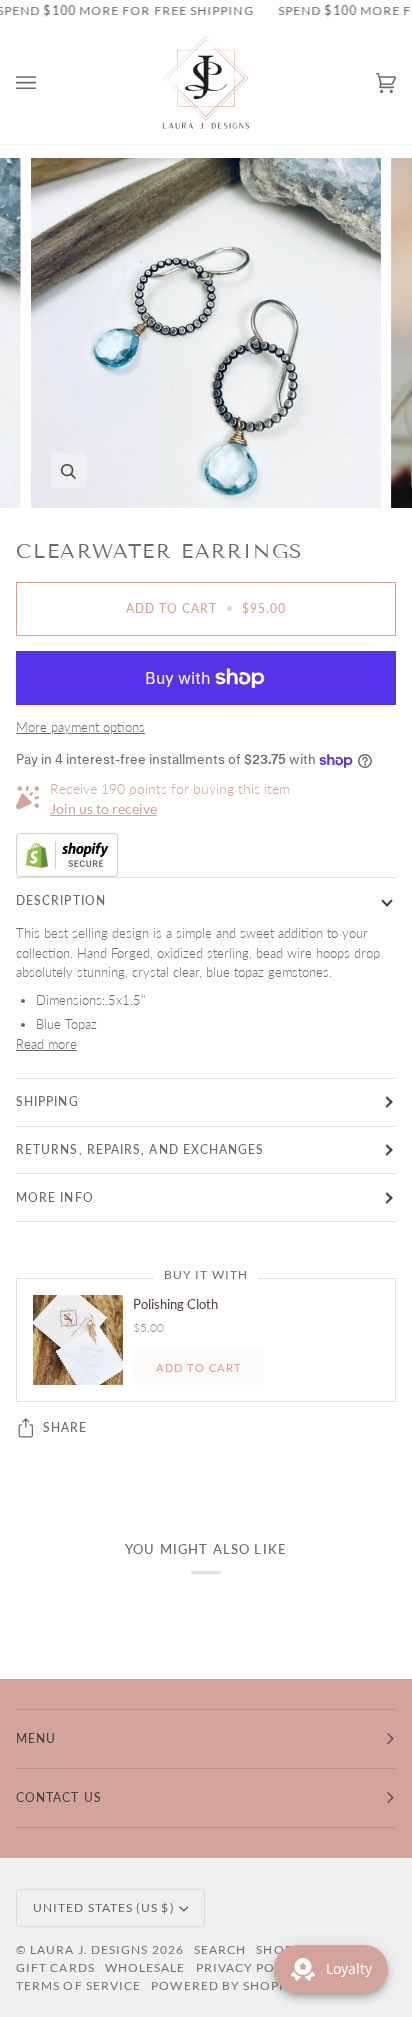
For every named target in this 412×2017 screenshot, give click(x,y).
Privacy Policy (251, 1967)
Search (220, 1949)
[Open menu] (46, 83)
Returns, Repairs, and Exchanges (140, 1149)
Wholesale (145, 1967)
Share (65, 1427)
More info (55, 1197)
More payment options (80, 727)
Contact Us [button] (59, 1797)
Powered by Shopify (226, 1985)
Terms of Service (78, 1985)
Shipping (47, 1101)
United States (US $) (104, 1907)
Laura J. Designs (89, 1949)
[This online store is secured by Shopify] (206, 855)
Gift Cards (55, 1967)
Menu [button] (36, 1738)
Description (61, 900)
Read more (46, 1044)
